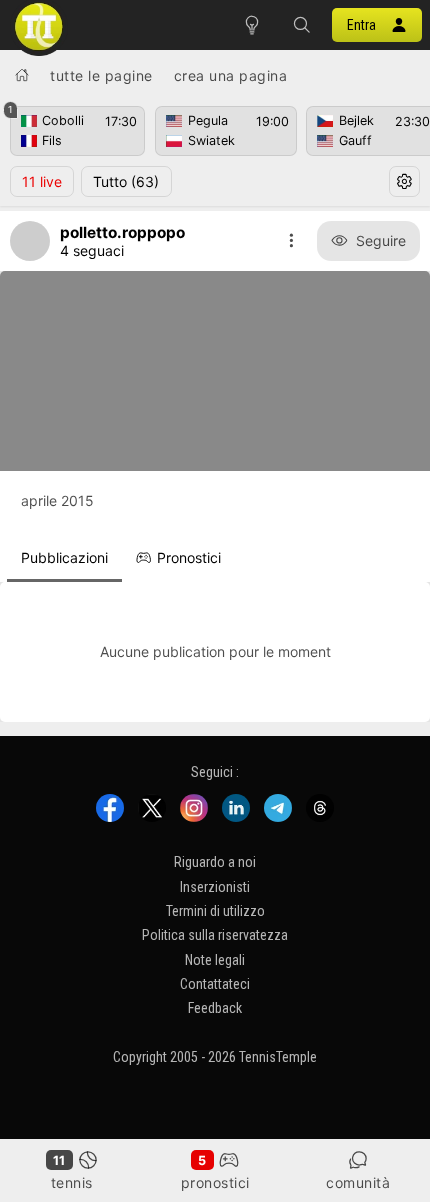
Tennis (72, 1182)
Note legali (215, 959)
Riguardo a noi (215, 862)
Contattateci (215, 984)
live (42, 181)
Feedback (215, 1008)
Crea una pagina (231, 75)
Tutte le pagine (101, 75)
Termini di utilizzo (215, 911)
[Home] (22, 75)
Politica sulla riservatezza (215, 935)
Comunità (358, 1182)
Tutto (126, 181)
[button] (302, 25)
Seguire (381, 240)
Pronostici (215, 1182)
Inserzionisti (215, 886)
